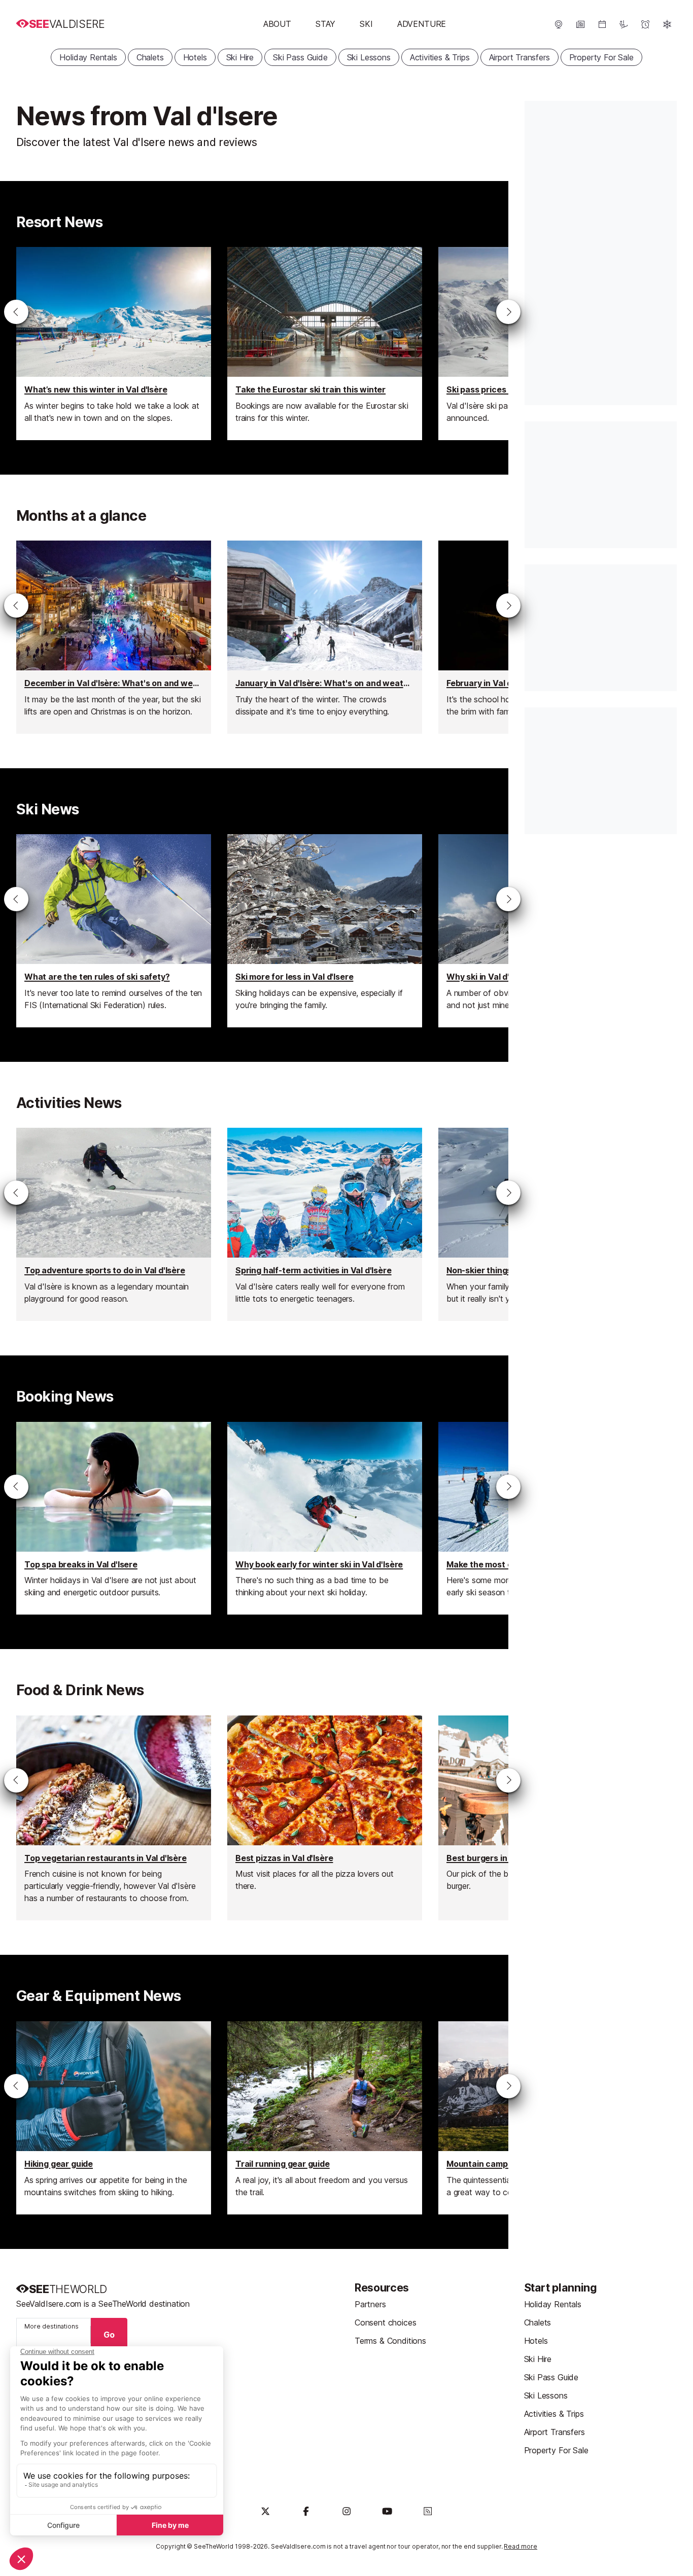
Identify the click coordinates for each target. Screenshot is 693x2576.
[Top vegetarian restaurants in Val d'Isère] (114, 1818)
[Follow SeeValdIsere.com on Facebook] (306, 2511)
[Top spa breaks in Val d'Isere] (114, 1518)
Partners (370, 2304)
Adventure (422, 24)
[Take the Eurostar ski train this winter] (325, 344)
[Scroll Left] (16, 312)
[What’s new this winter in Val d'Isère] (114, 344)
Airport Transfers (519, 57)
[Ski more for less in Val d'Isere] (325, 931)
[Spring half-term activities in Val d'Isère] (325, 1224)
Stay (325, 24)
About (277, 24)
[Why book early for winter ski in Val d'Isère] (325, 1518)
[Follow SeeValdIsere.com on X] (265, 2511)
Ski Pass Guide (300, 57)
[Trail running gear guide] (325, 2118)
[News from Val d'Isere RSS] (428, 2511)
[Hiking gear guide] (114, 2118)
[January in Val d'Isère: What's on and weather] (325, 637)
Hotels (195, 57)
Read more (521, 2546)
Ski (366, 24)
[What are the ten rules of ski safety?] (114, 931)
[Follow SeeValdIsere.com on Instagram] (346, 2511)
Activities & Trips (440, 57)
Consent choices (385, 2322)
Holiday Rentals (88, 57)
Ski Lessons (369, 57)
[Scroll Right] (508, 312)
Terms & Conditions (390, 2341)
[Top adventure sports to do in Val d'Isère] (114, 1224)
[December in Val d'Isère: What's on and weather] (114, 637)
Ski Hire (240, 57)
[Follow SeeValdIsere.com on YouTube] (387, 2511)
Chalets (150, 57)
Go (109, 2335)
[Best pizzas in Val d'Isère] (325, 1818)
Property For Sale (601, 57)
